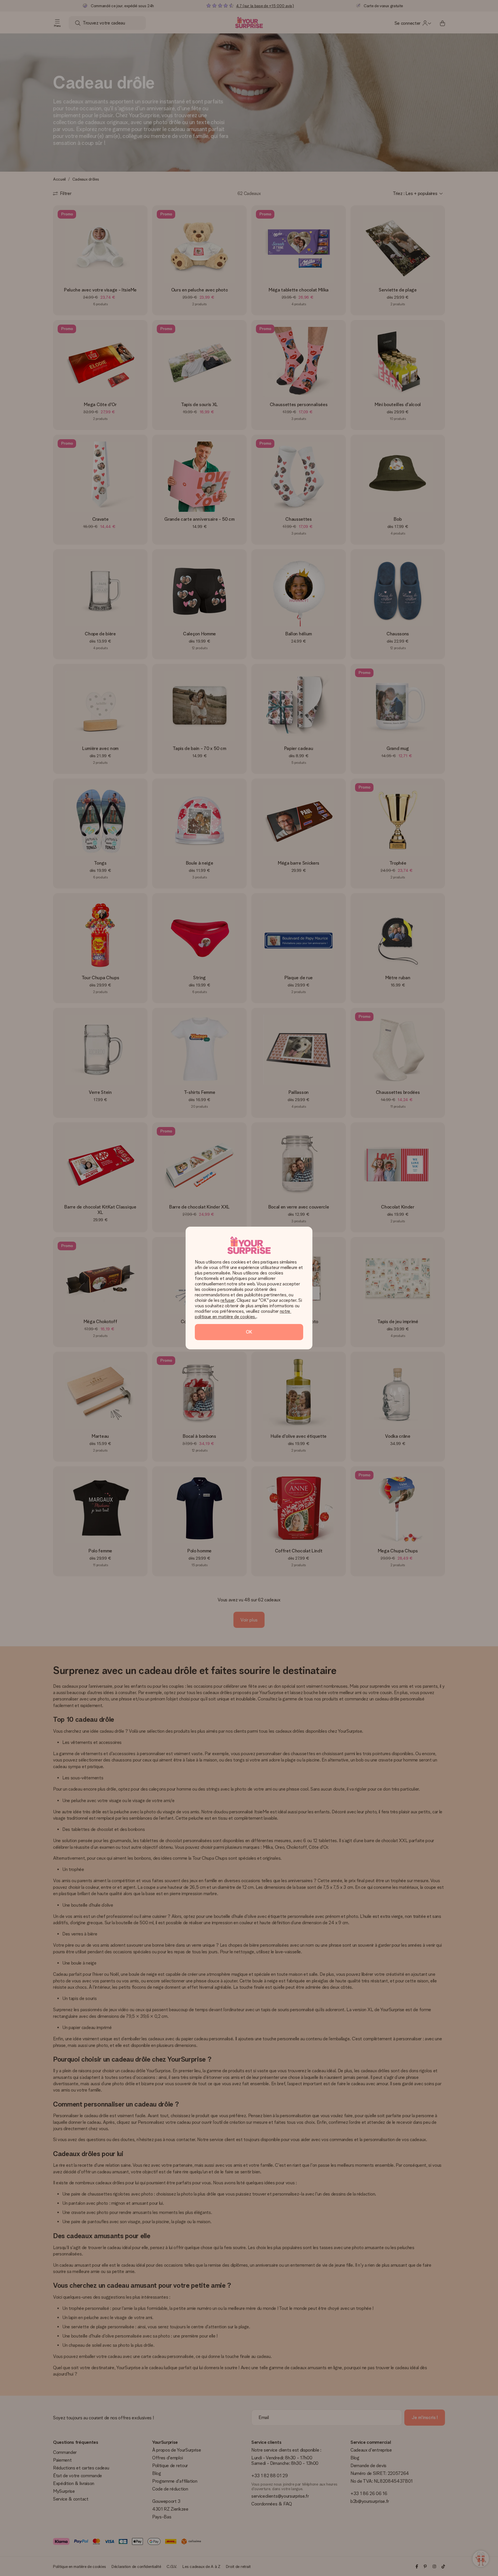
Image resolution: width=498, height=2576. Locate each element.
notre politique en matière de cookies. (243, 1314)
